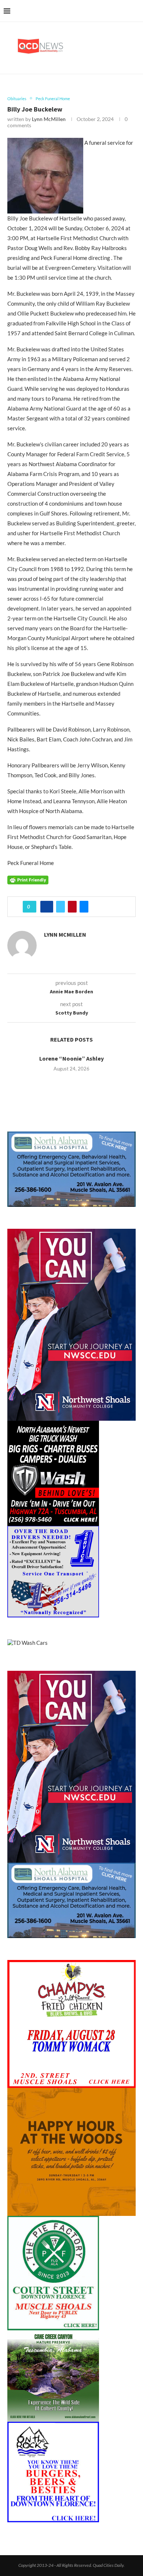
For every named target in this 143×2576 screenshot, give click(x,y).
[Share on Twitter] (60, 907)
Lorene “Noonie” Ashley (71, 1058)
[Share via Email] (84, 907)
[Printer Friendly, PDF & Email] (28, 879)
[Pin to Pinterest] (72, 907)
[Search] (136, 11)
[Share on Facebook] (47, 907)
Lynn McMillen (49, 119)
